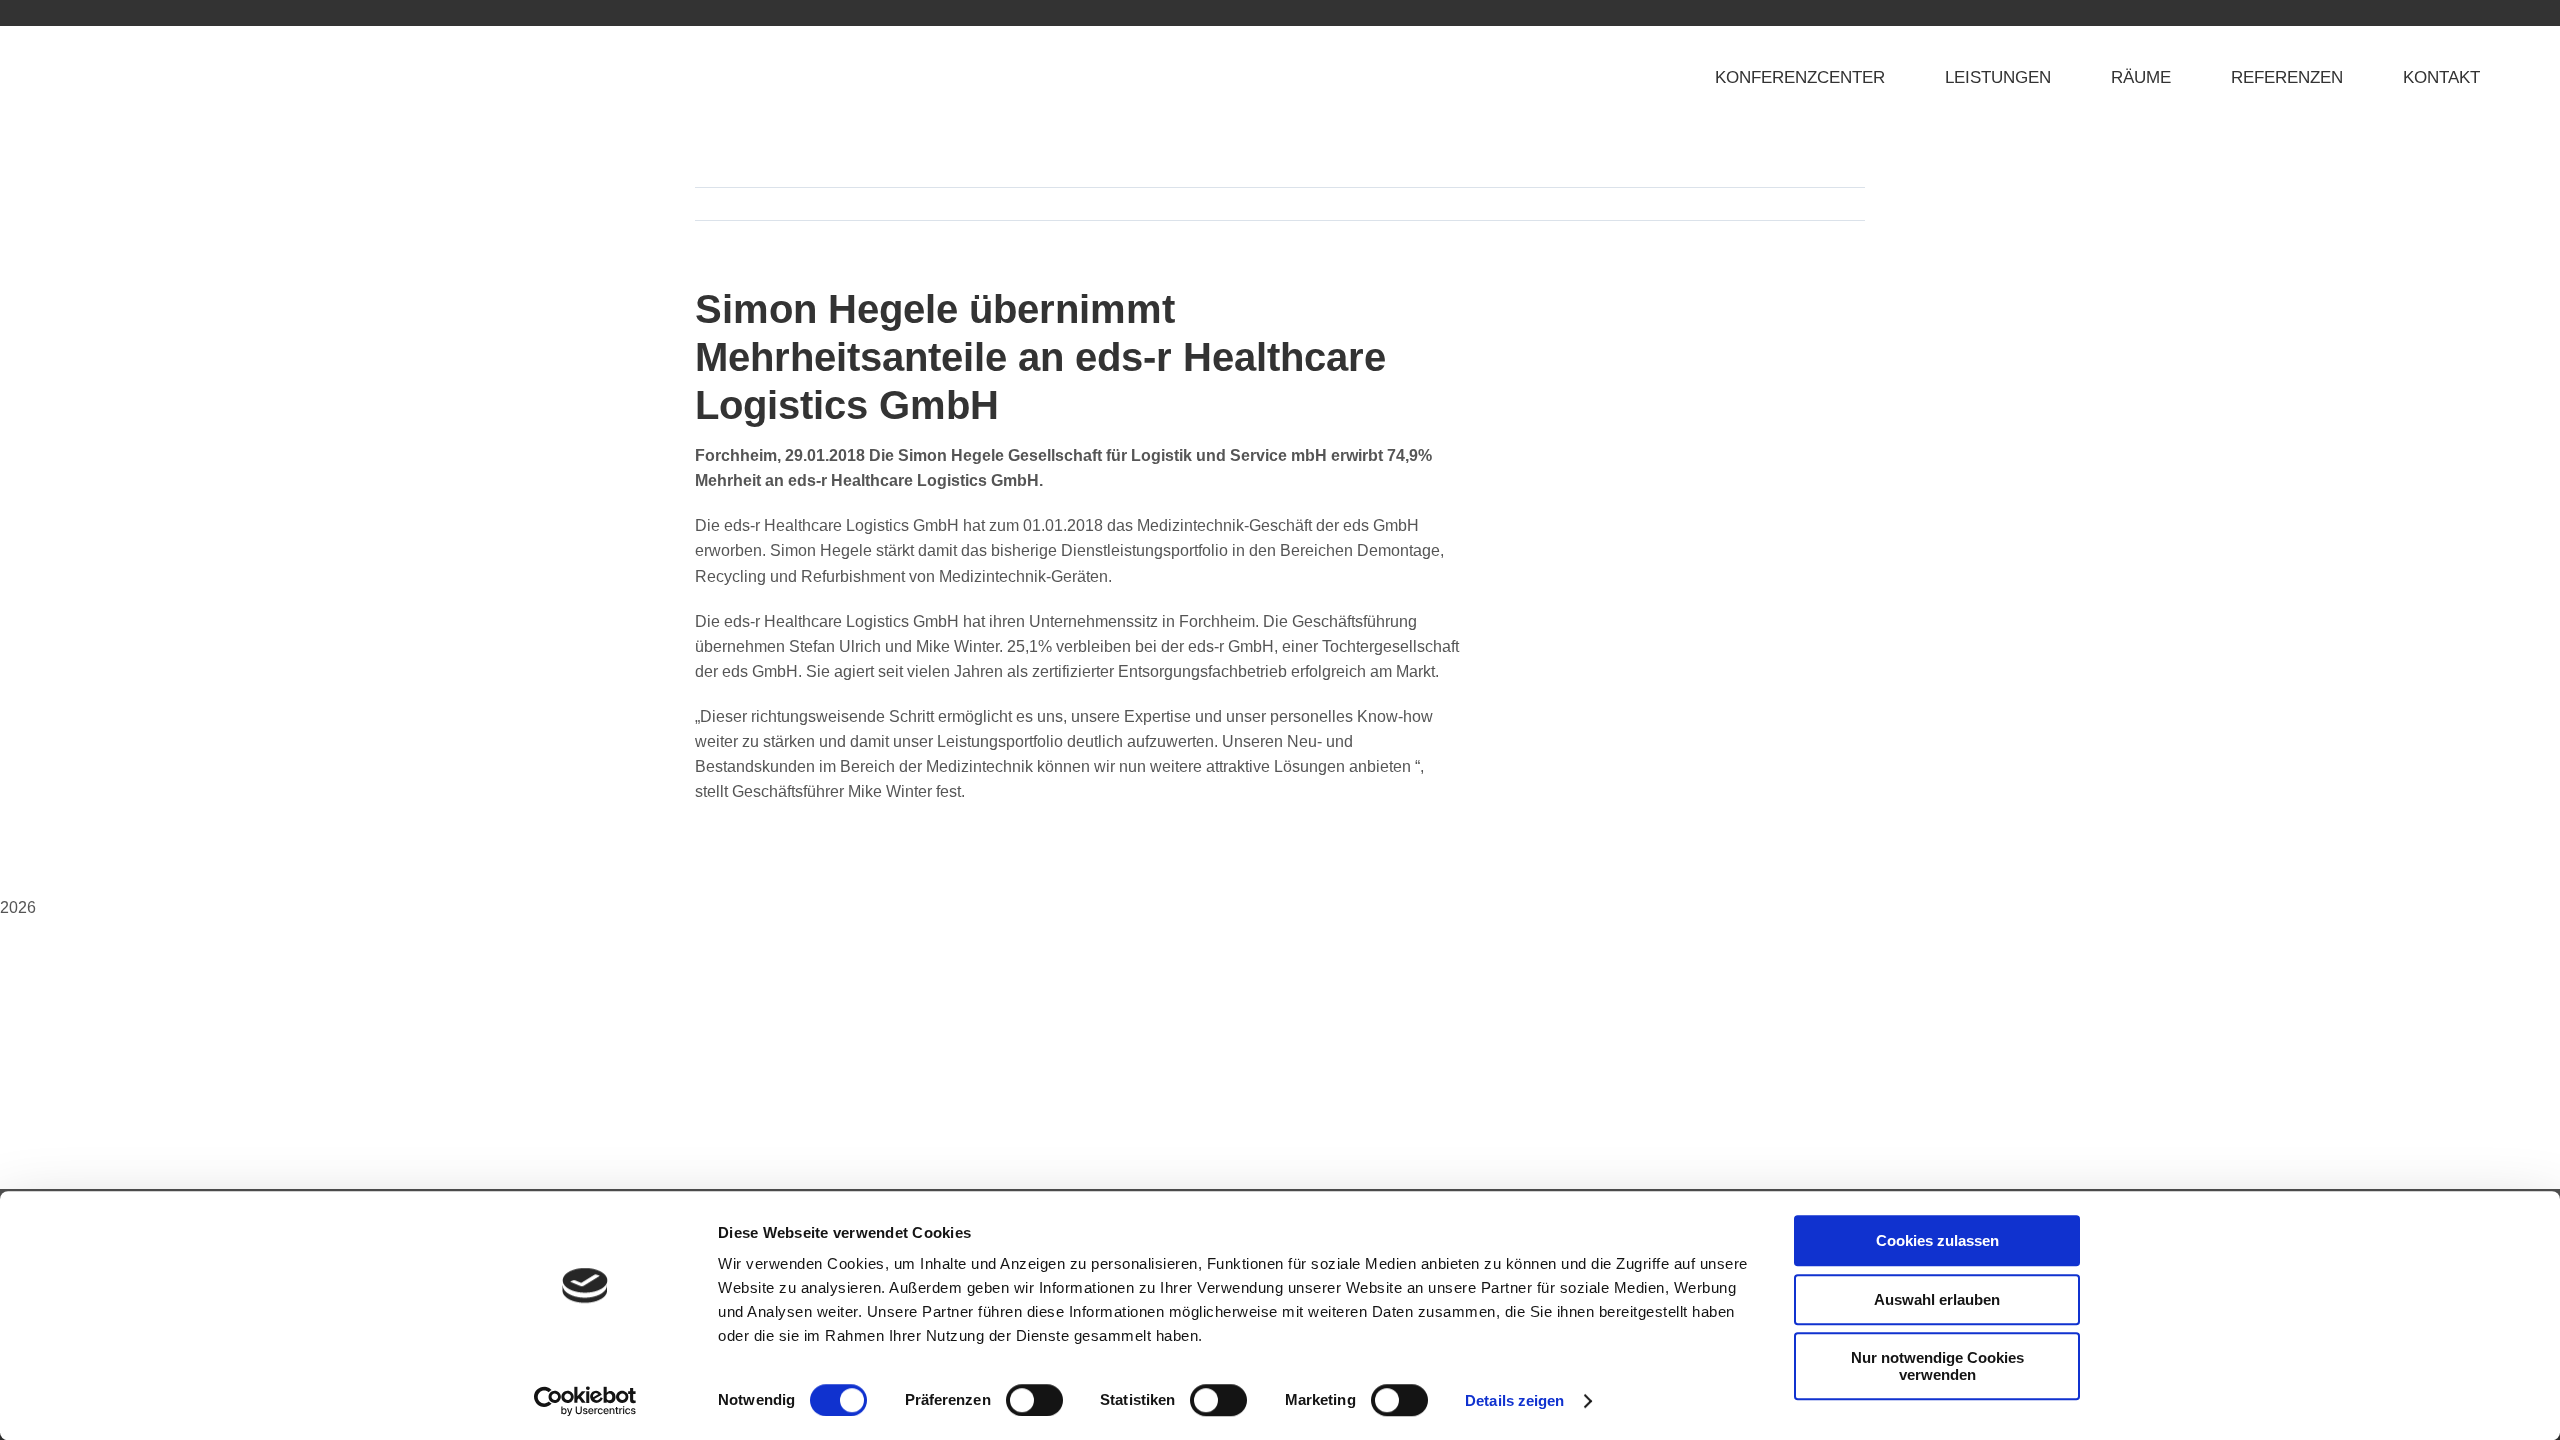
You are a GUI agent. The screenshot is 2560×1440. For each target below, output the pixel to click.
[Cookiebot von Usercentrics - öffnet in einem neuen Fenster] (585, 1401)
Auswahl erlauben (1937, 1299)
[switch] (1034, 1400)
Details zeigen (1514, 1400)
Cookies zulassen (1937, 1240)
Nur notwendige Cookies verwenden (1937, 1366)
